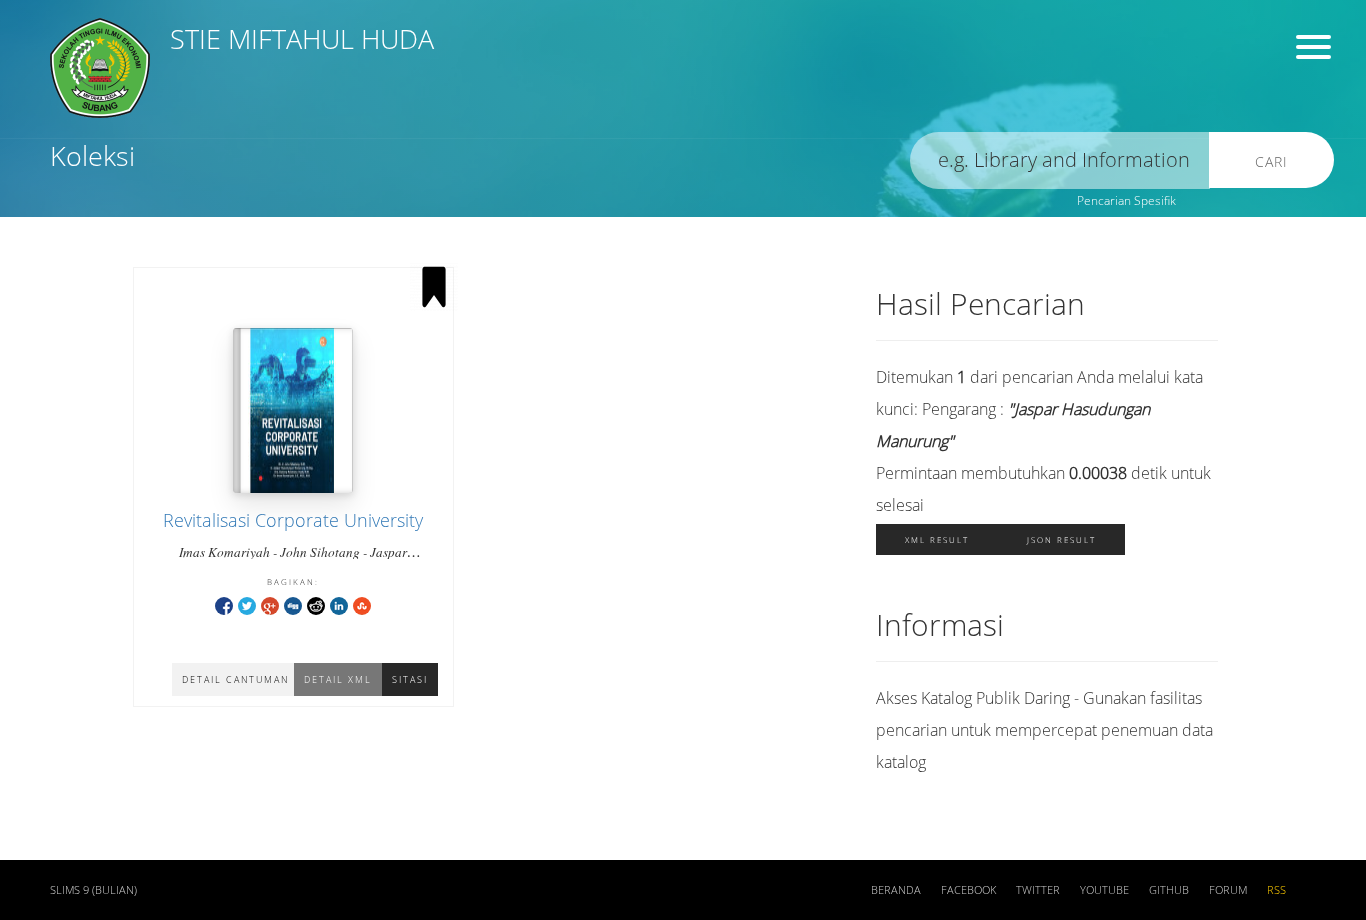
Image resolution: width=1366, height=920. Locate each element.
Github (1169, 890)
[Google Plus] (270, 604)
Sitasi (410, 679)
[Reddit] (316, 604)
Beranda (896, 890)
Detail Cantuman (235, 679)
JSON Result (1061, 539)
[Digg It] (293, 604)
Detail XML (338, 679)
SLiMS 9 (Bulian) (93, 890)
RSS (1276, 890)
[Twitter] (247, 604)
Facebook (968, 890)
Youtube (1104, 890)
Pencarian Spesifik (1126, 200)
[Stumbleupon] (362, 604)
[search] (1060, 160)
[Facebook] (224, 604)
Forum (1228, 890)
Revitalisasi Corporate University (293, 520)
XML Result (937, 539)
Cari (1271, 161)
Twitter (1038, 890)
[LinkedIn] (339, 604)
